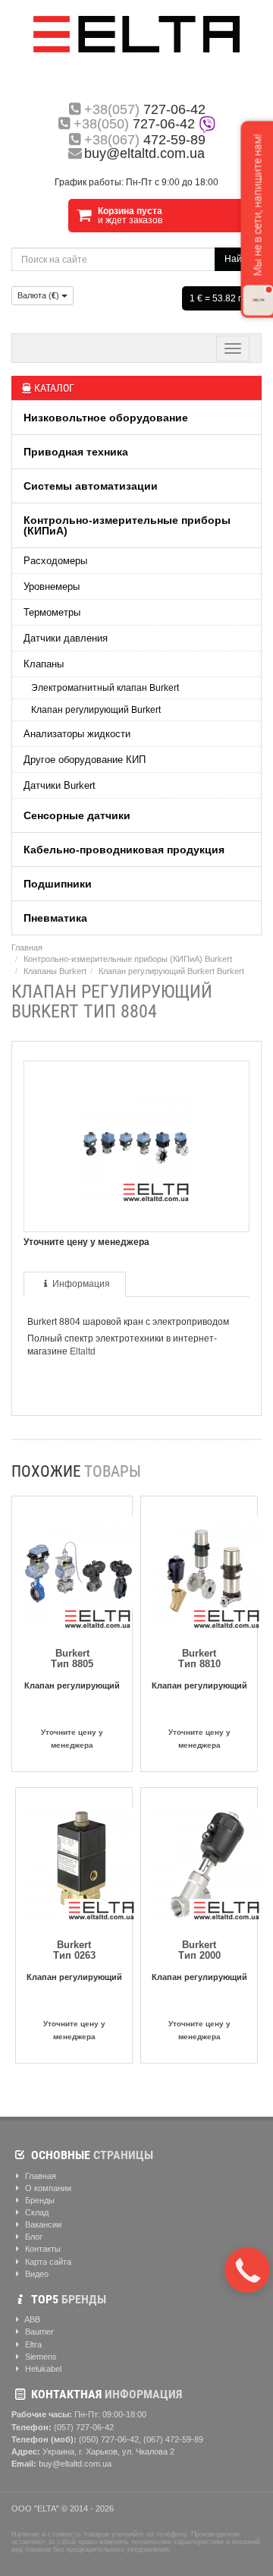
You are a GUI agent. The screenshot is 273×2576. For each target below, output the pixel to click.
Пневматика (55, 918)
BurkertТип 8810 (199, 1658)
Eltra (32, 2344)
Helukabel (42, 2369)
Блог (33, 2237)
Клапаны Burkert (55, 971)
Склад (36, 2212)
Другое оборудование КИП (85, 760)
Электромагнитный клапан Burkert (105, 688)
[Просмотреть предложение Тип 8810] (207, 1570)
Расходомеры (55, 561)
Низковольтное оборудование (106, 418)
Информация (81, 1284)
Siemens (40, 2357)
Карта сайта (47, 2262)
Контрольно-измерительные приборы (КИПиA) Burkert (128, 959)
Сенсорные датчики (77, 815)
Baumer (38, 2332)
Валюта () (39, 295)
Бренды (39, 2200)
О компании (47, 2188)
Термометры (52, 612)
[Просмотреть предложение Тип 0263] (82, 1861)
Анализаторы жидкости (77, 734)
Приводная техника (76, 452)
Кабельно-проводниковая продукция (124, 850)
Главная (27, 947)
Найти (238, 259)
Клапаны (44, 664)
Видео (36, 2274)
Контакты (42, 2249)
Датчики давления (66, 638)
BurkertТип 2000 (199, 1950)
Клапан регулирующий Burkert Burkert (171, 971)
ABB (31, 2319)
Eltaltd (83, 1351)
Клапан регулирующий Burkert (96, 710)
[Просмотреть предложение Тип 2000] (207, 1861)
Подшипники (58, 884)
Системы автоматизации (91, 486)
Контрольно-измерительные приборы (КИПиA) (127, 525)
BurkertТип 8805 (72, 1658)
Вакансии (42, 2224)
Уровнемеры (52, 586)
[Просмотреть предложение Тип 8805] (78, 1570)
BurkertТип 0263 (74, 1950)
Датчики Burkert (60, 785)
